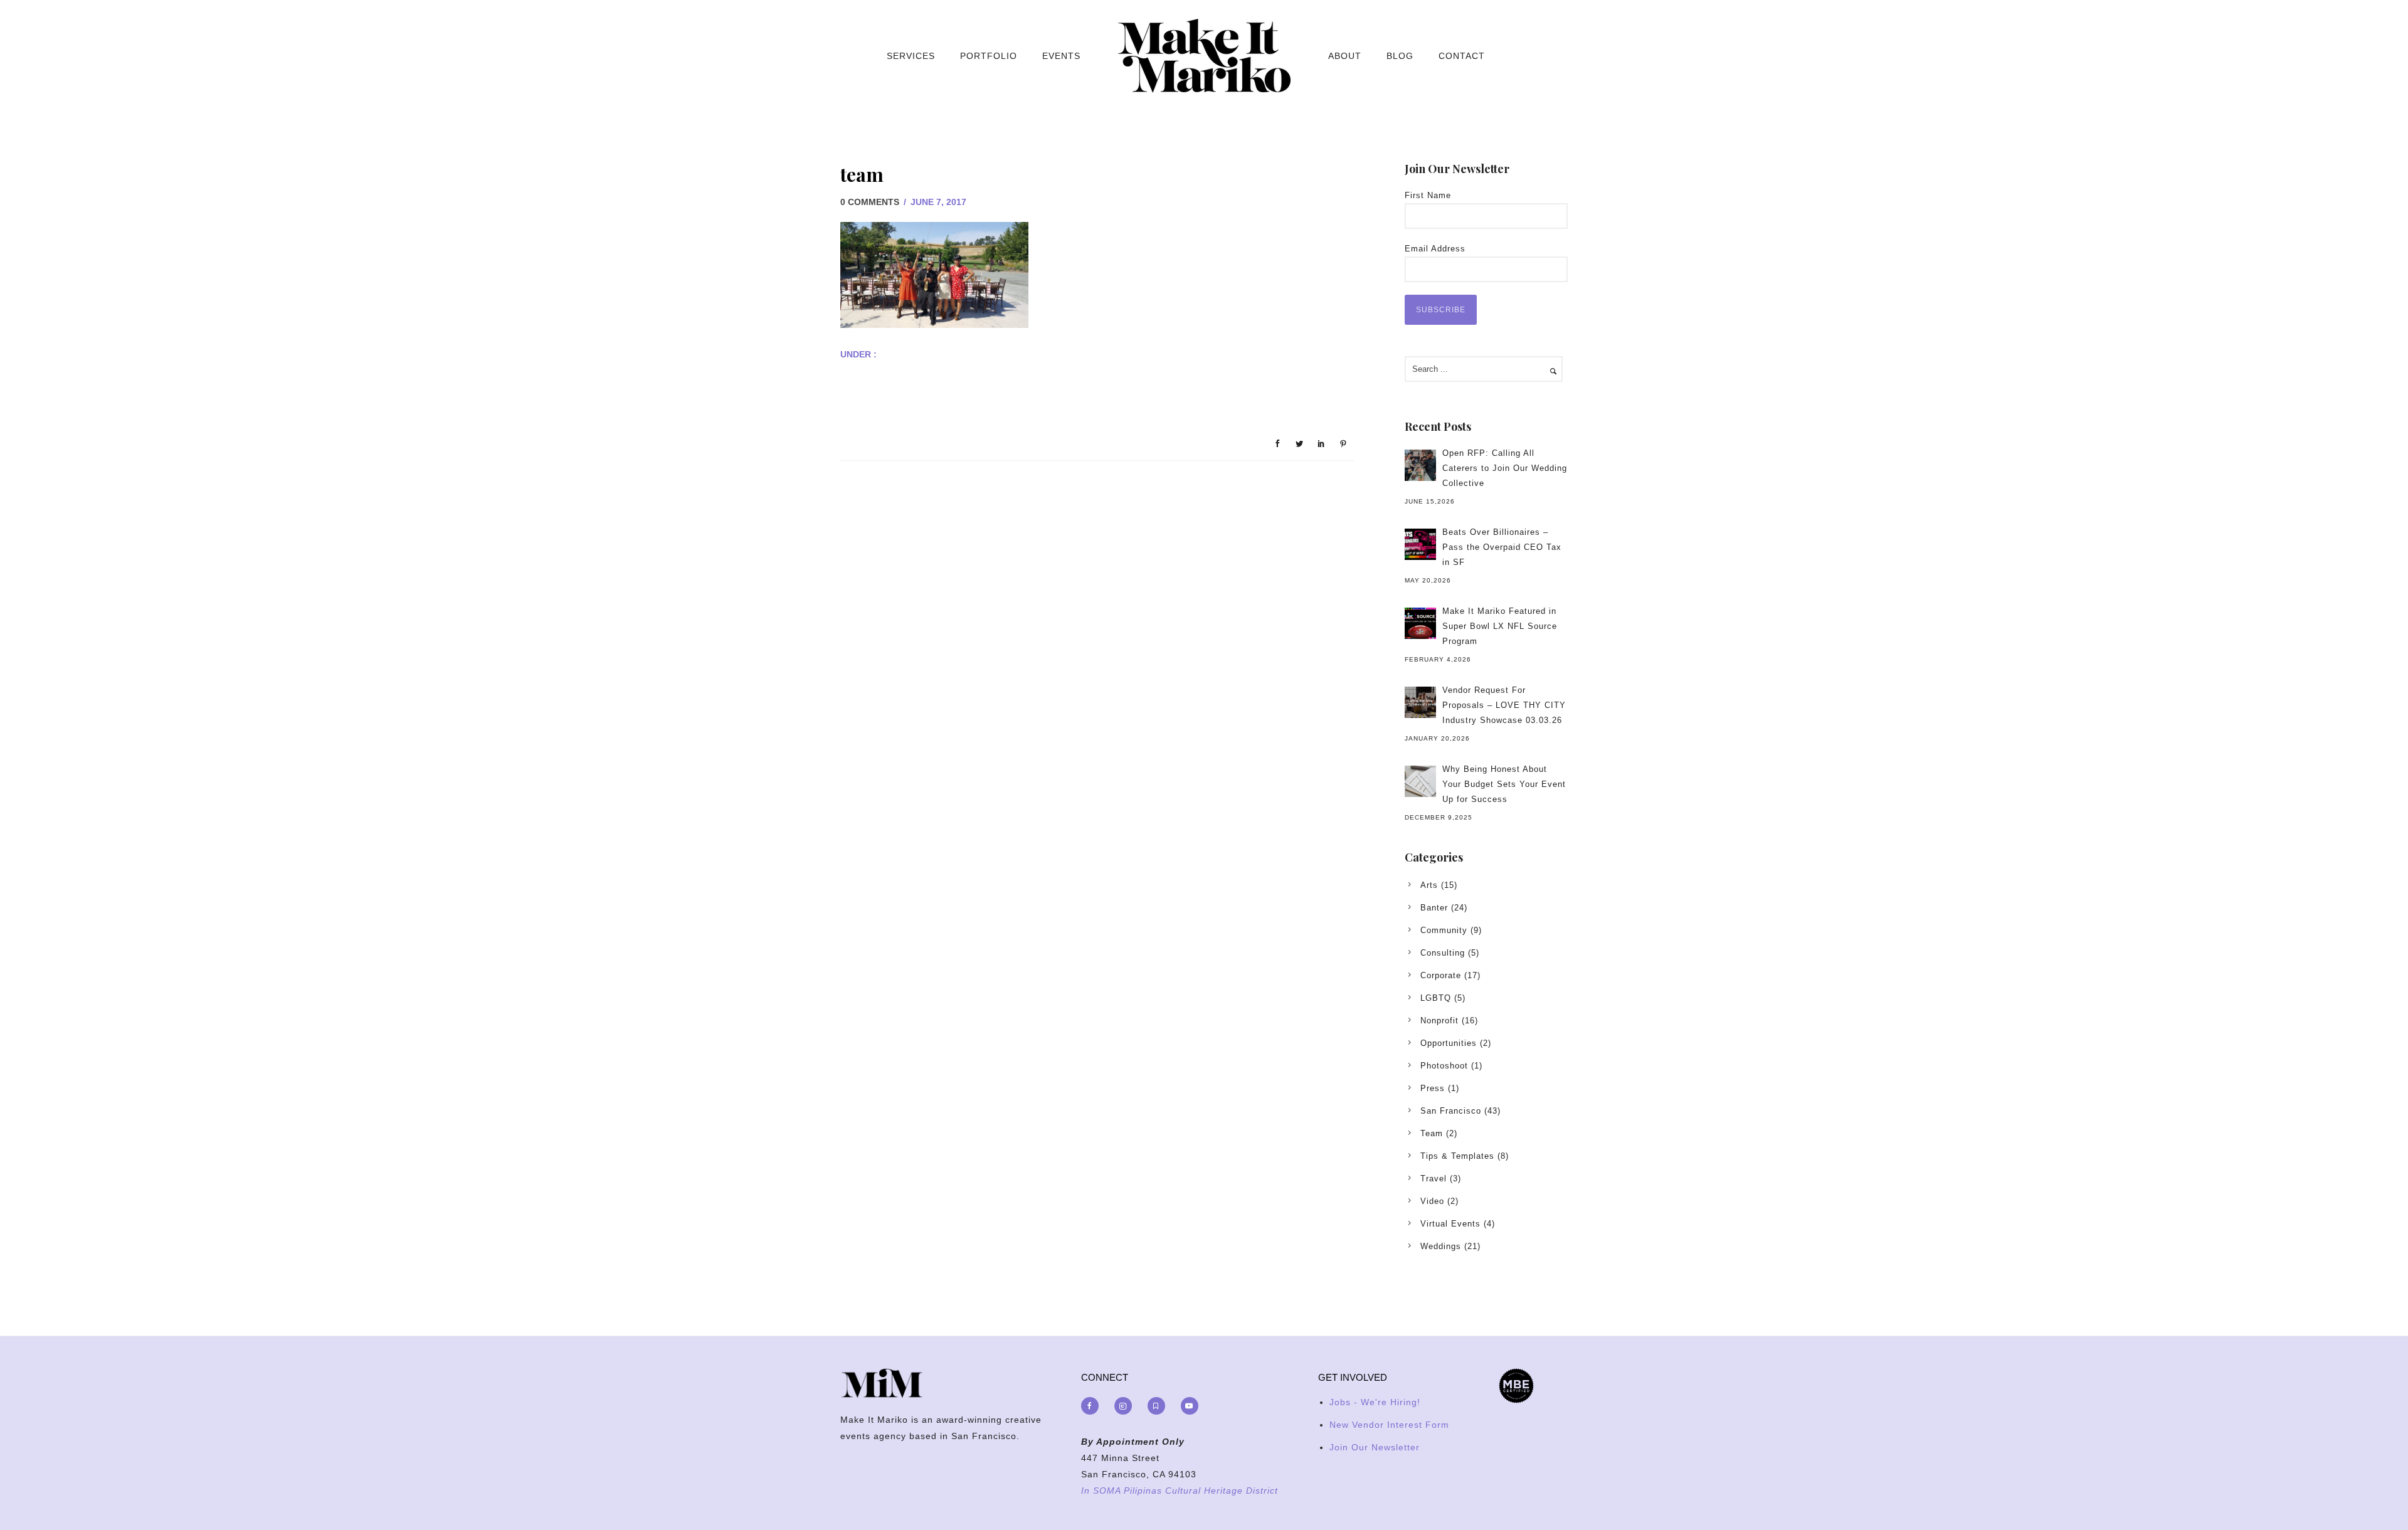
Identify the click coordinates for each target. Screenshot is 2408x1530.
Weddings (1441, 1246)
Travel (1434, 1179)
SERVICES (911, 56)
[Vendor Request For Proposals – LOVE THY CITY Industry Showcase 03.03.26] (1420, 702)
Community (1444, 930)
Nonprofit (1439, 1021)
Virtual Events (1450, 1224)
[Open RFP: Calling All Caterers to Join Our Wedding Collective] (1420, 465)
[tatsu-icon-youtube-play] (1190, 1406)
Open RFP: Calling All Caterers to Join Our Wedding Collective (1505, 468)
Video (1432, 1201)
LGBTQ (1436, 998)
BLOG (1400, 56)
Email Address (1435, 249)
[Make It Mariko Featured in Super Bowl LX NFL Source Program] (1420, 623)
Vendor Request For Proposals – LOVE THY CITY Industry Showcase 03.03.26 (1504, 705)
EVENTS (1061, 56)
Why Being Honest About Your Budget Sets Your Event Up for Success (1504, 784)
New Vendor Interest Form (1389, 1425)
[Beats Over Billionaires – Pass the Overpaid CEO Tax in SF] (1420, 544)
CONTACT (1462, 56)
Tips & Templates (1457, 1156)
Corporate (1441, 975)
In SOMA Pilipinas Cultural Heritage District (1180, 1490)
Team (1432, 1133)
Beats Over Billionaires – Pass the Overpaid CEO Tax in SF (1502, 547)
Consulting (1443, 953)
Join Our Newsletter (1375, 1447)
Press (1433, 1088)
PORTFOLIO (989, 56)
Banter (1434, 908)
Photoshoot (1444, 1066)
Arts (1429, 885)
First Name (1428, 195)
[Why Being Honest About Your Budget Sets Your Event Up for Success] (1420, 781)
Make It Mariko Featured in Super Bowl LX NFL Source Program (1500, 626)
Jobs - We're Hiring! (1375, 1402)
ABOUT (1345, 56)
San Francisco (1451, 1111)
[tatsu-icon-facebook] (1093, 1406)
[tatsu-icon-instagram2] (1126, 1406)
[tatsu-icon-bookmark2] (1159, 1406)
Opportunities (1449, 1043)
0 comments (870, 202)
